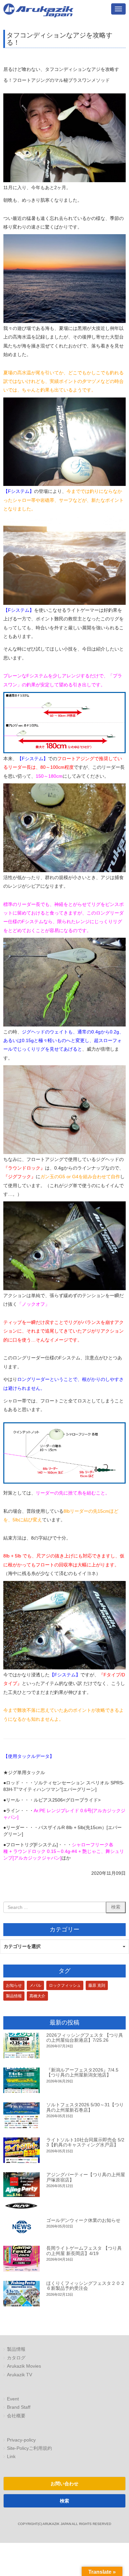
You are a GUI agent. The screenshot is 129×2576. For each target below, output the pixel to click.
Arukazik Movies (24, 2366)
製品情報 (14, 1996)
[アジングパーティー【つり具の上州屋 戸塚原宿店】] (21, 2190)
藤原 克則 (97, 1985)
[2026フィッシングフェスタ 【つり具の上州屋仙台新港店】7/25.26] (21, 2046)
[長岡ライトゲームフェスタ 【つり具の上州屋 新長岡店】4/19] (21, 2259)
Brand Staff (19, 2407)
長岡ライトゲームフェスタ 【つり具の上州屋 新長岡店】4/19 (84, 2251)
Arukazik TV (20, 2375)
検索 (64, 2501)
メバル (35, 1985)
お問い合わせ (64, 2484)
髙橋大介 (37, 1996)
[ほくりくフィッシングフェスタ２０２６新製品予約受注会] (21, 2294)
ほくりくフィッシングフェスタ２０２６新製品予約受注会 (86, 2286)
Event (13, 2399)
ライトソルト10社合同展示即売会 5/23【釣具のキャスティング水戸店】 (85, 2142)
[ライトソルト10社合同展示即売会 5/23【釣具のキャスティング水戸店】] (21, 2150)
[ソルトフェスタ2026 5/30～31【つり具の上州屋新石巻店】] (21, 2115)
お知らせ (14, 1985)
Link (11, 2457)
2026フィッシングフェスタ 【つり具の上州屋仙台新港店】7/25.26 (85, 2038)
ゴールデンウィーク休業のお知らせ (83, 2220)
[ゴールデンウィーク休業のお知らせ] (21, 2227)
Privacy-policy (21, 2440)
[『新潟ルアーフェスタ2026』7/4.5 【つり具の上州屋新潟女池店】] (21, 2080)
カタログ (16, 2358)
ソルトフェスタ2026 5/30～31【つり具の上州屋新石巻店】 (85, 2107)
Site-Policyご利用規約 (29, 2448)
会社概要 (16, 2416)
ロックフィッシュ (65, 1985)
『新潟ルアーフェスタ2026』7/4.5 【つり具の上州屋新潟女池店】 (82, 2072)
